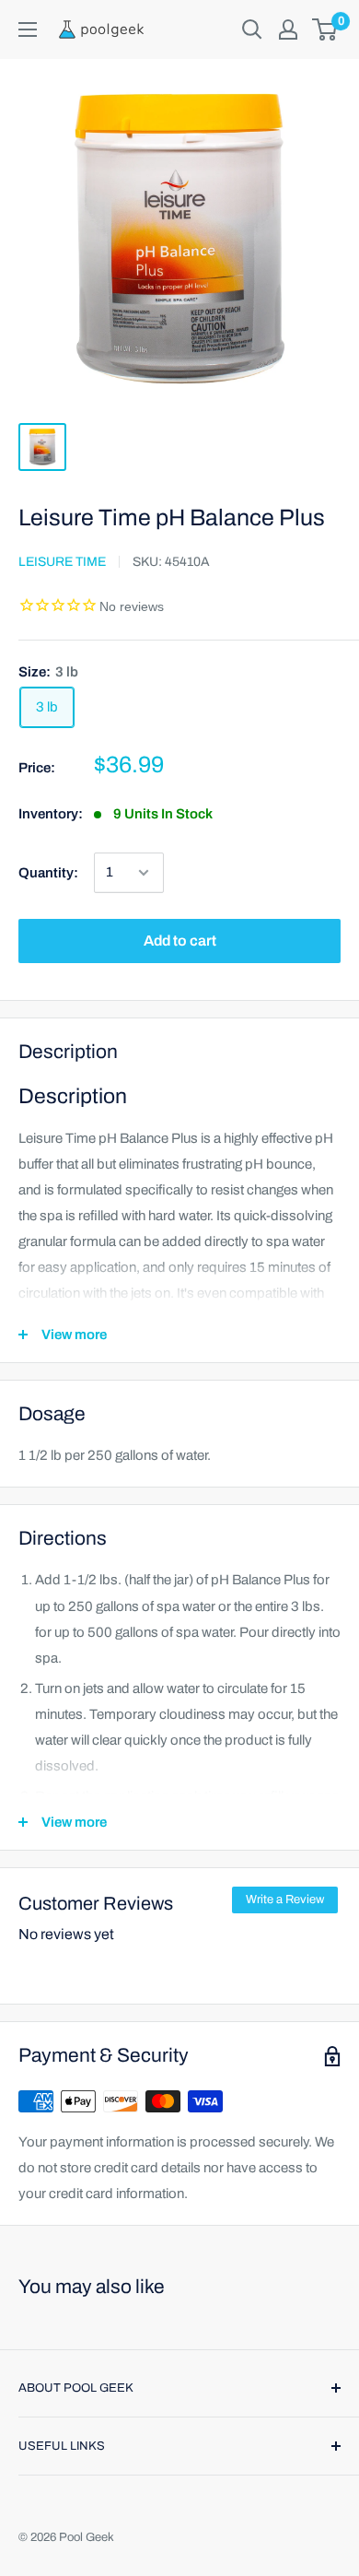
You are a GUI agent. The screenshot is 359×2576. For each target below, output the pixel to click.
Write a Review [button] (285, 1900)
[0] (325, 29)
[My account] (288, 29)
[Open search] (252, 29)
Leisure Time (62, 562)
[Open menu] (28, 29)
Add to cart (180, 941)
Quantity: (48, 873)
